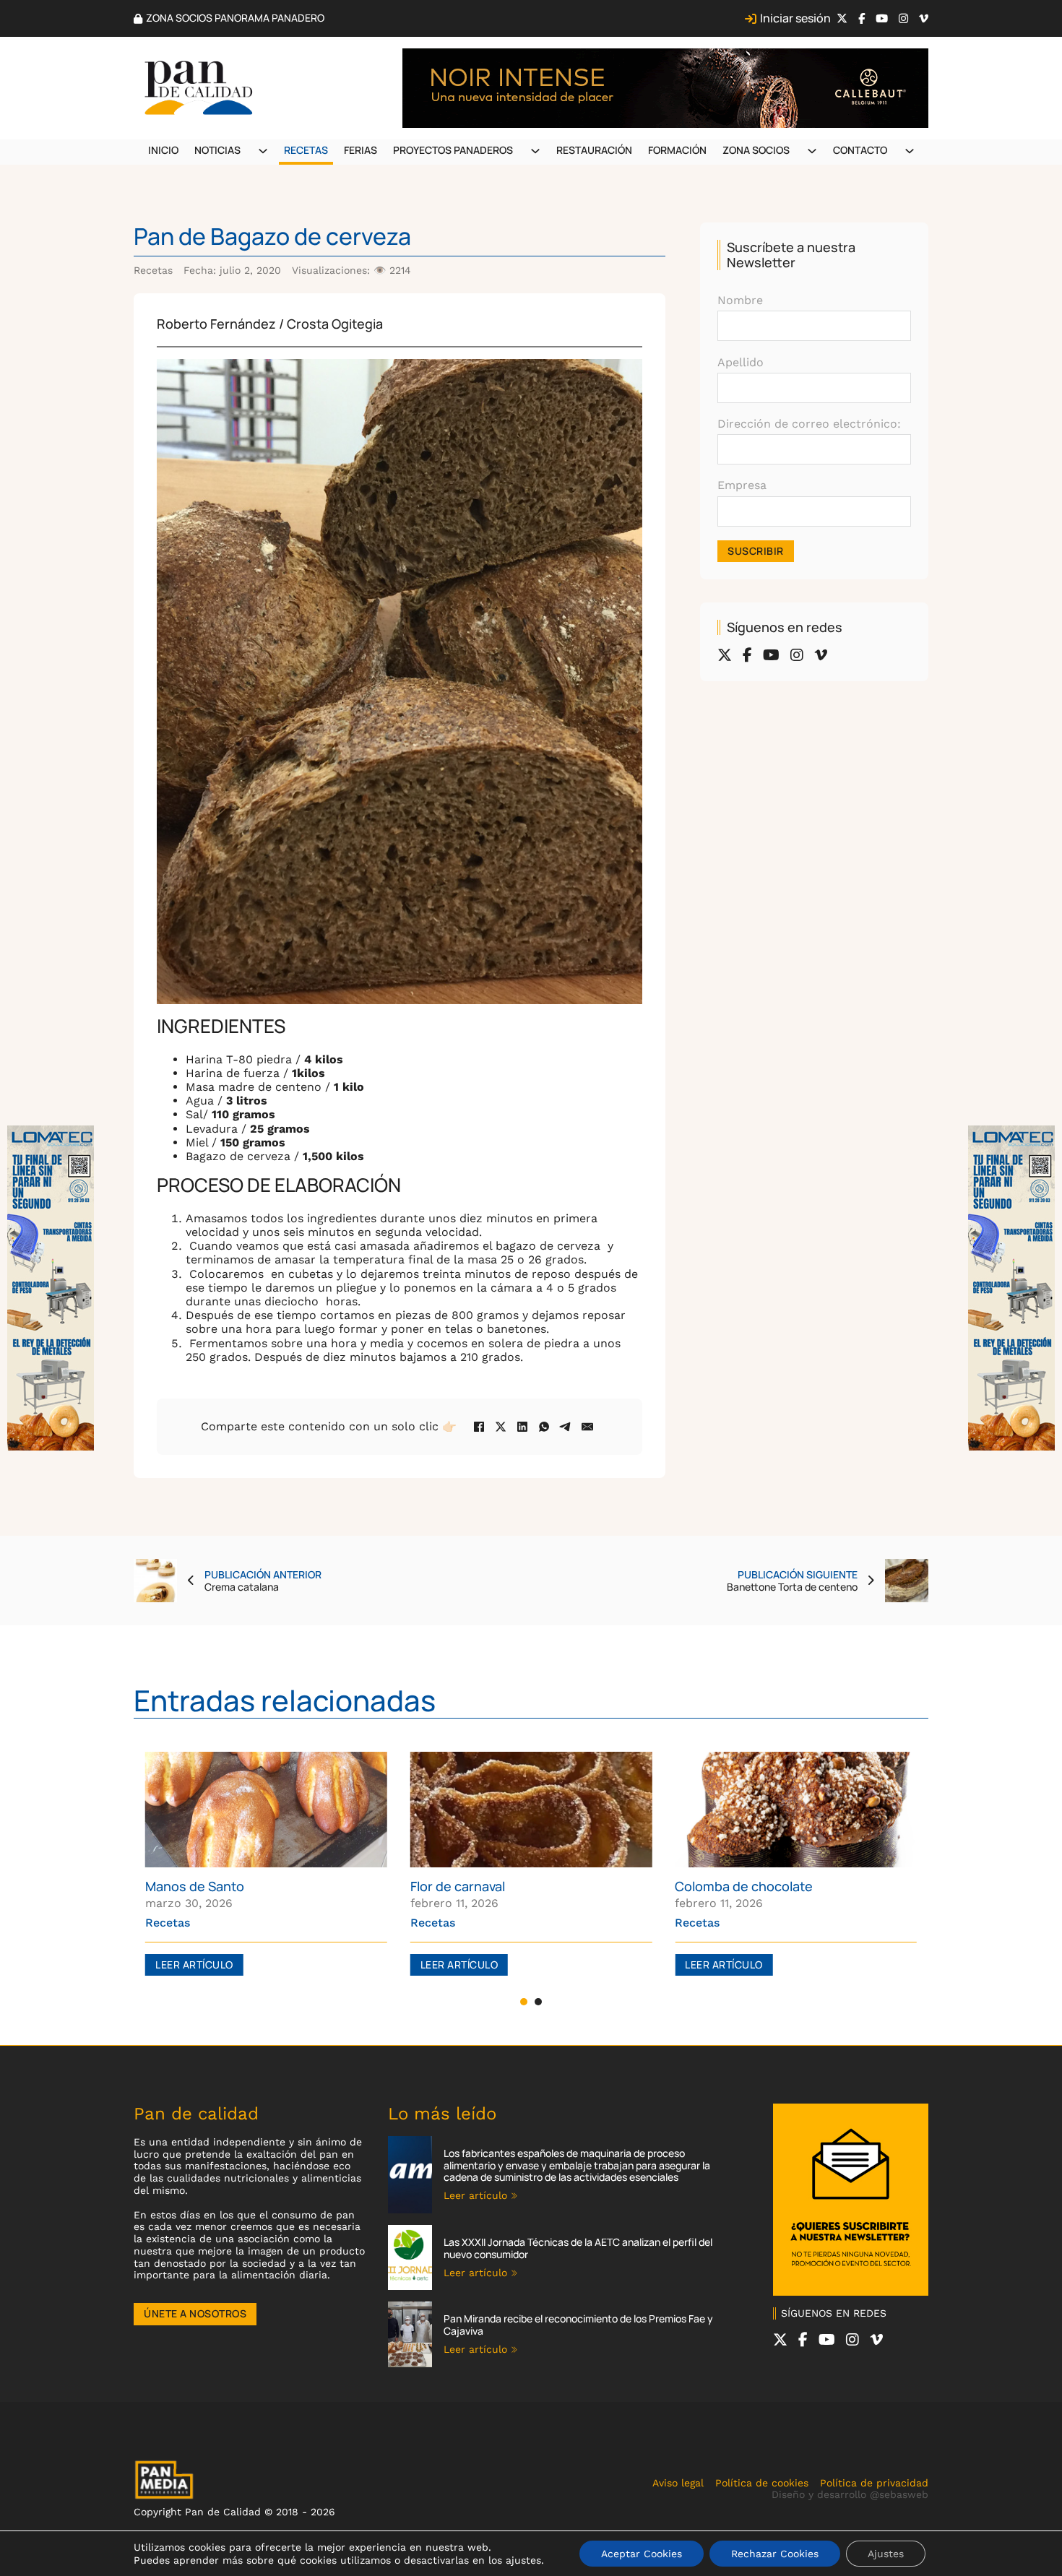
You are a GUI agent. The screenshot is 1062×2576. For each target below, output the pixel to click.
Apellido (741, 362)
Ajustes (886, 2554)
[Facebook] (479, 1427)
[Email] (587, 1427)
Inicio (163, 150)
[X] (501, 1427)
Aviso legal (678, 2483)
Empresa (742, 485)
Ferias (361, 150)
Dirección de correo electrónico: (809, 424)
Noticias (217, 150)
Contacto (860, 150)
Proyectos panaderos (453, 150)
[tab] (524, 2002)
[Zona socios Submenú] (812, 151)
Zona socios (756, 150)
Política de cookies (762, 2483)
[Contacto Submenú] (910, 151)
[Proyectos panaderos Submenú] (535, 151)
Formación (677, 150)
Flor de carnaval (458, 1886)
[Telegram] (566, 1427)
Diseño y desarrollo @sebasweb (850, 2494)
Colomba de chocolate (744, 1886)
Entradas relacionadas (285, 1700)
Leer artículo (194, 1965)
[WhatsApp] (544, 1427)
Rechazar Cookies (775, 2554)
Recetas (306, 150)
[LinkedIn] (522, 1427)
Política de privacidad (874, 2483)
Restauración (594, 150)
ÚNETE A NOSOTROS (195, 2313)
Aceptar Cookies (642, 2554)
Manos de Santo (195, 1886)
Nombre (740, 300)
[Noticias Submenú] (263, 151)
